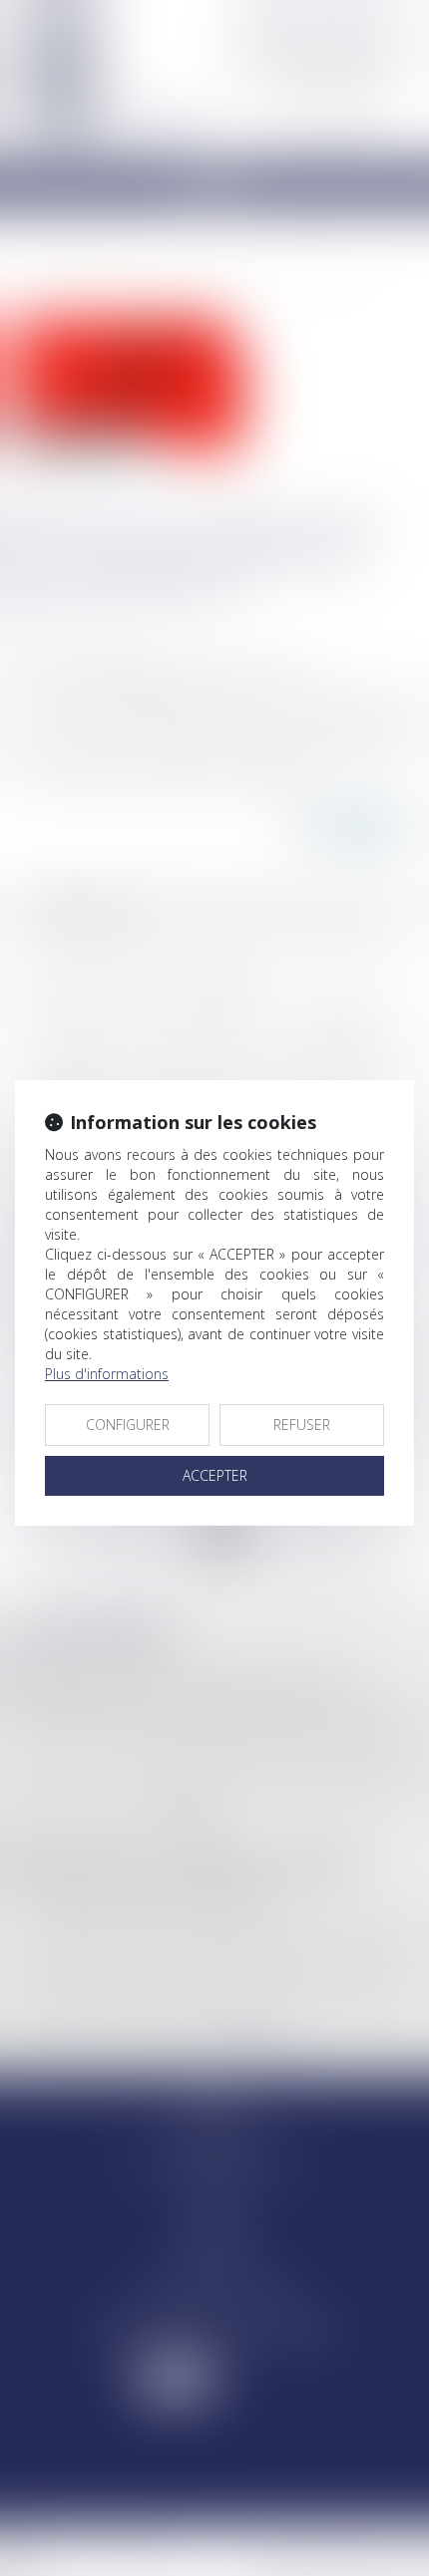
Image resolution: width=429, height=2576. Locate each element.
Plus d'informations (107, 1374)
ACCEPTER (215, 1475)
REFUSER (302, 1425)
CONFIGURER (128, 1425)
